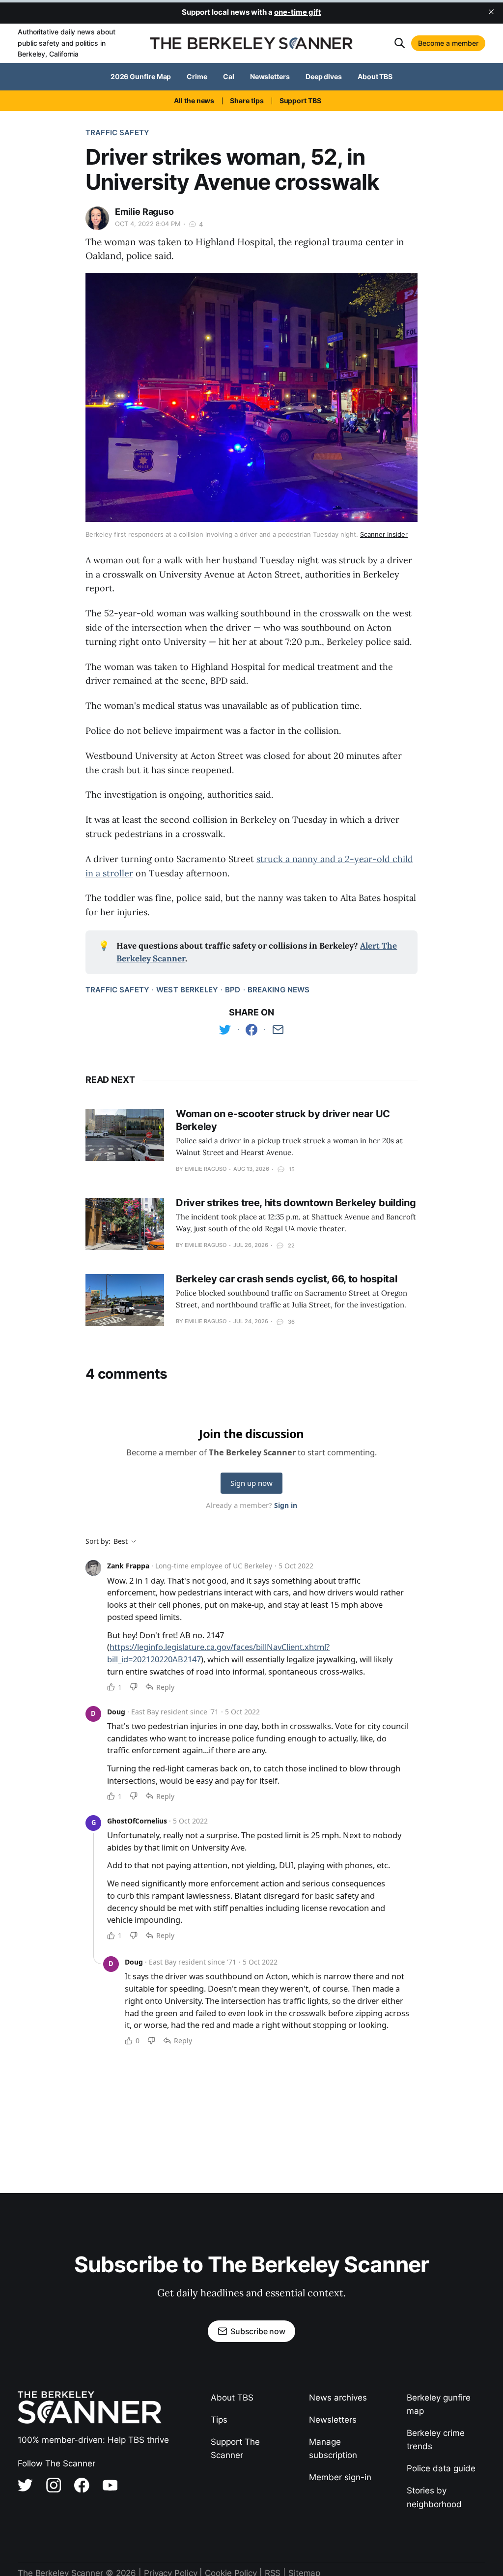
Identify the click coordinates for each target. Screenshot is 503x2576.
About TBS (375, 76)
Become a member (448, 43)
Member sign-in (340, 2477)
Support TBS (300, 101)
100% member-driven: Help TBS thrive (93, 2440)
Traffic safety (117, 132)
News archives (338, 2398)
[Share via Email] (278, 1030)
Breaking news (279, 990)
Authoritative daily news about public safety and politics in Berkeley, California (66, 43)
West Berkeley (187, 990)
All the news (194, 101)
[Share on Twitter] (225, 1030)
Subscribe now (258, 2331)
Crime (197, 76)
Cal (229, 76)
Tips (219, 2420)
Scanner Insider (384, 534)
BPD (233, 990)
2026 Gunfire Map (141, 76)
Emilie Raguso (144, 212)
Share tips (247, 101)
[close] (491, 12)
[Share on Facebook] (251, 1030)
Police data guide (441, 2468)
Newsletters (270, 76)
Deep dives (324, 76)
